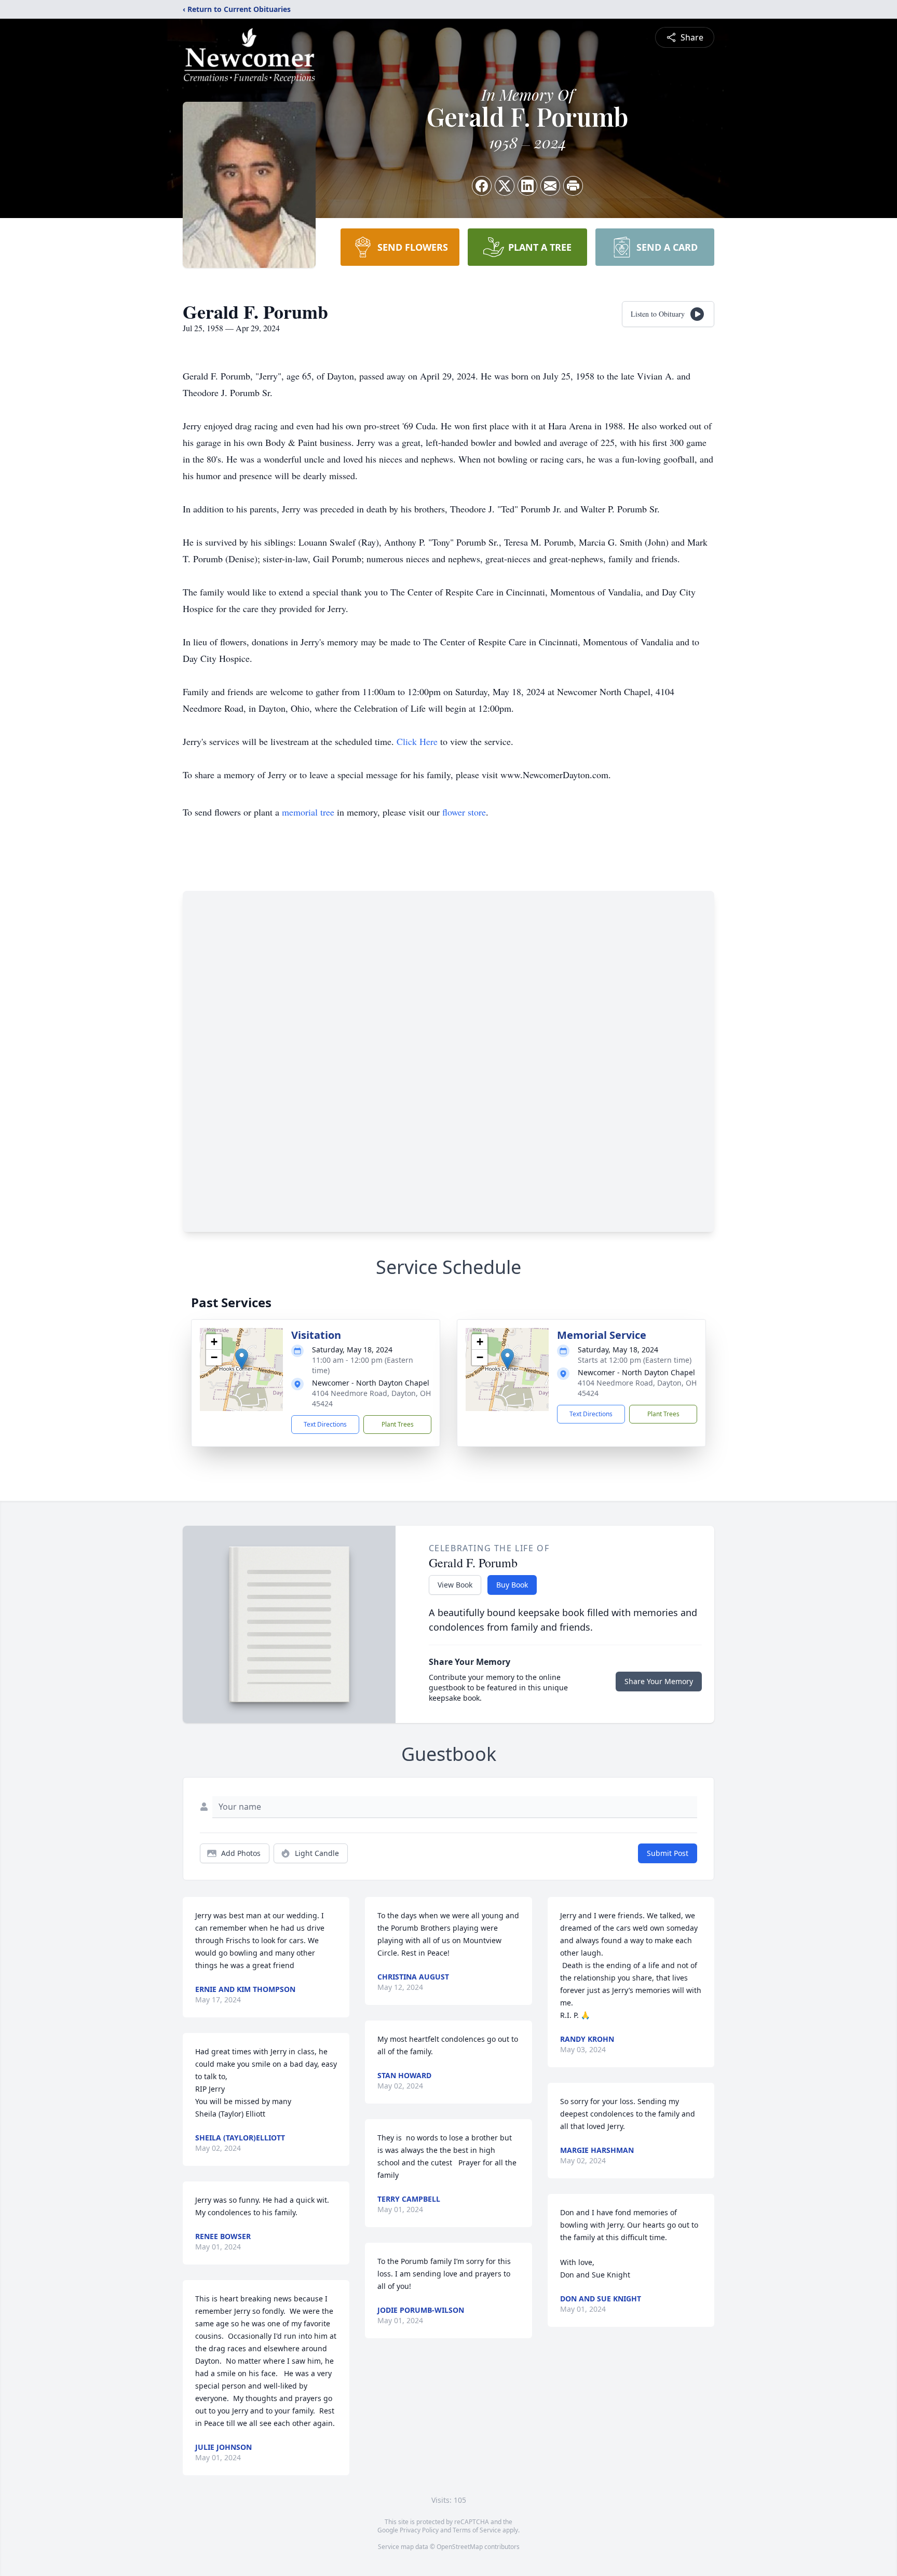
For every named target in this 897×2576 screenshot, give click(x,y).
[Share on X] (505, 186)
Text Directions (325, 1424)
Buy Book (512, 1585)
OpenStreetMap (460, 2547)
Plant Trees (398, 1424)
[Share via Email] (550, 186)
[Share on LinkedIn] (527, 186)
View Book (455, 1585)
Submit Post (668, 1853)
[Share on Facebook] (482, 186)
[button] (242, 1359)
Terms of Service (477, 2530)
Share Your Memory (659, 1681)
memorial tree (308, 812)
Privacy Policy (419, 2530)
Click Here (417, 741)
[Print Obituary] (573, 186)
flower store (464, 812)
